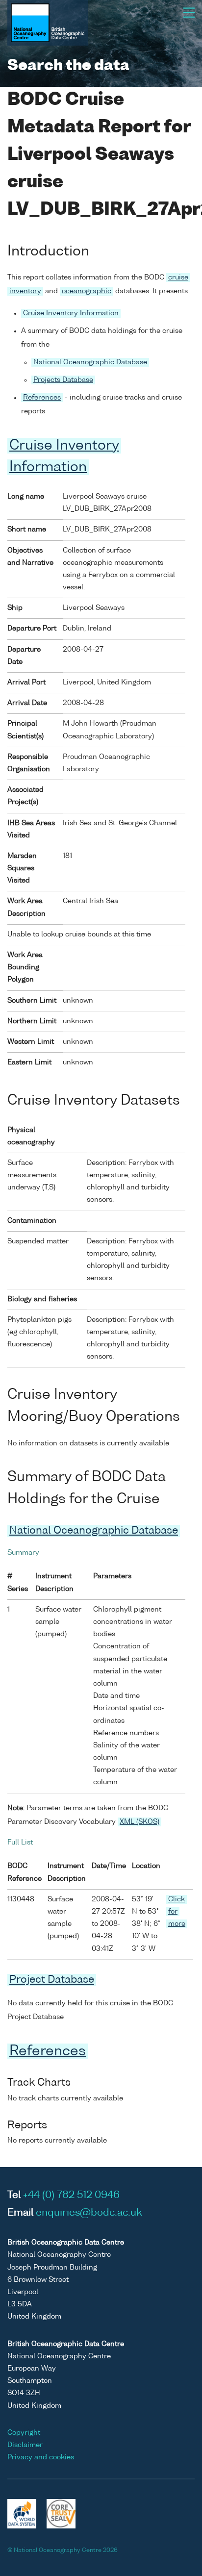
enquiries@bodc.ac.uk (89, 2213)
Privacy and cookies (41, 2457)
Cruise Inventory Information (71, 313)
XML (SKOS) (139, 1822)
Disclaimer (25, 2445)
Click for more (177, 1912)
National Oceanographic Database (90, 362)
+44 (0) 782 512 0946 (71, 2196)
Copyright (24, 2433)
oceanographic (87, 291)
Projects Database (63, 380)
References (42, 398)
